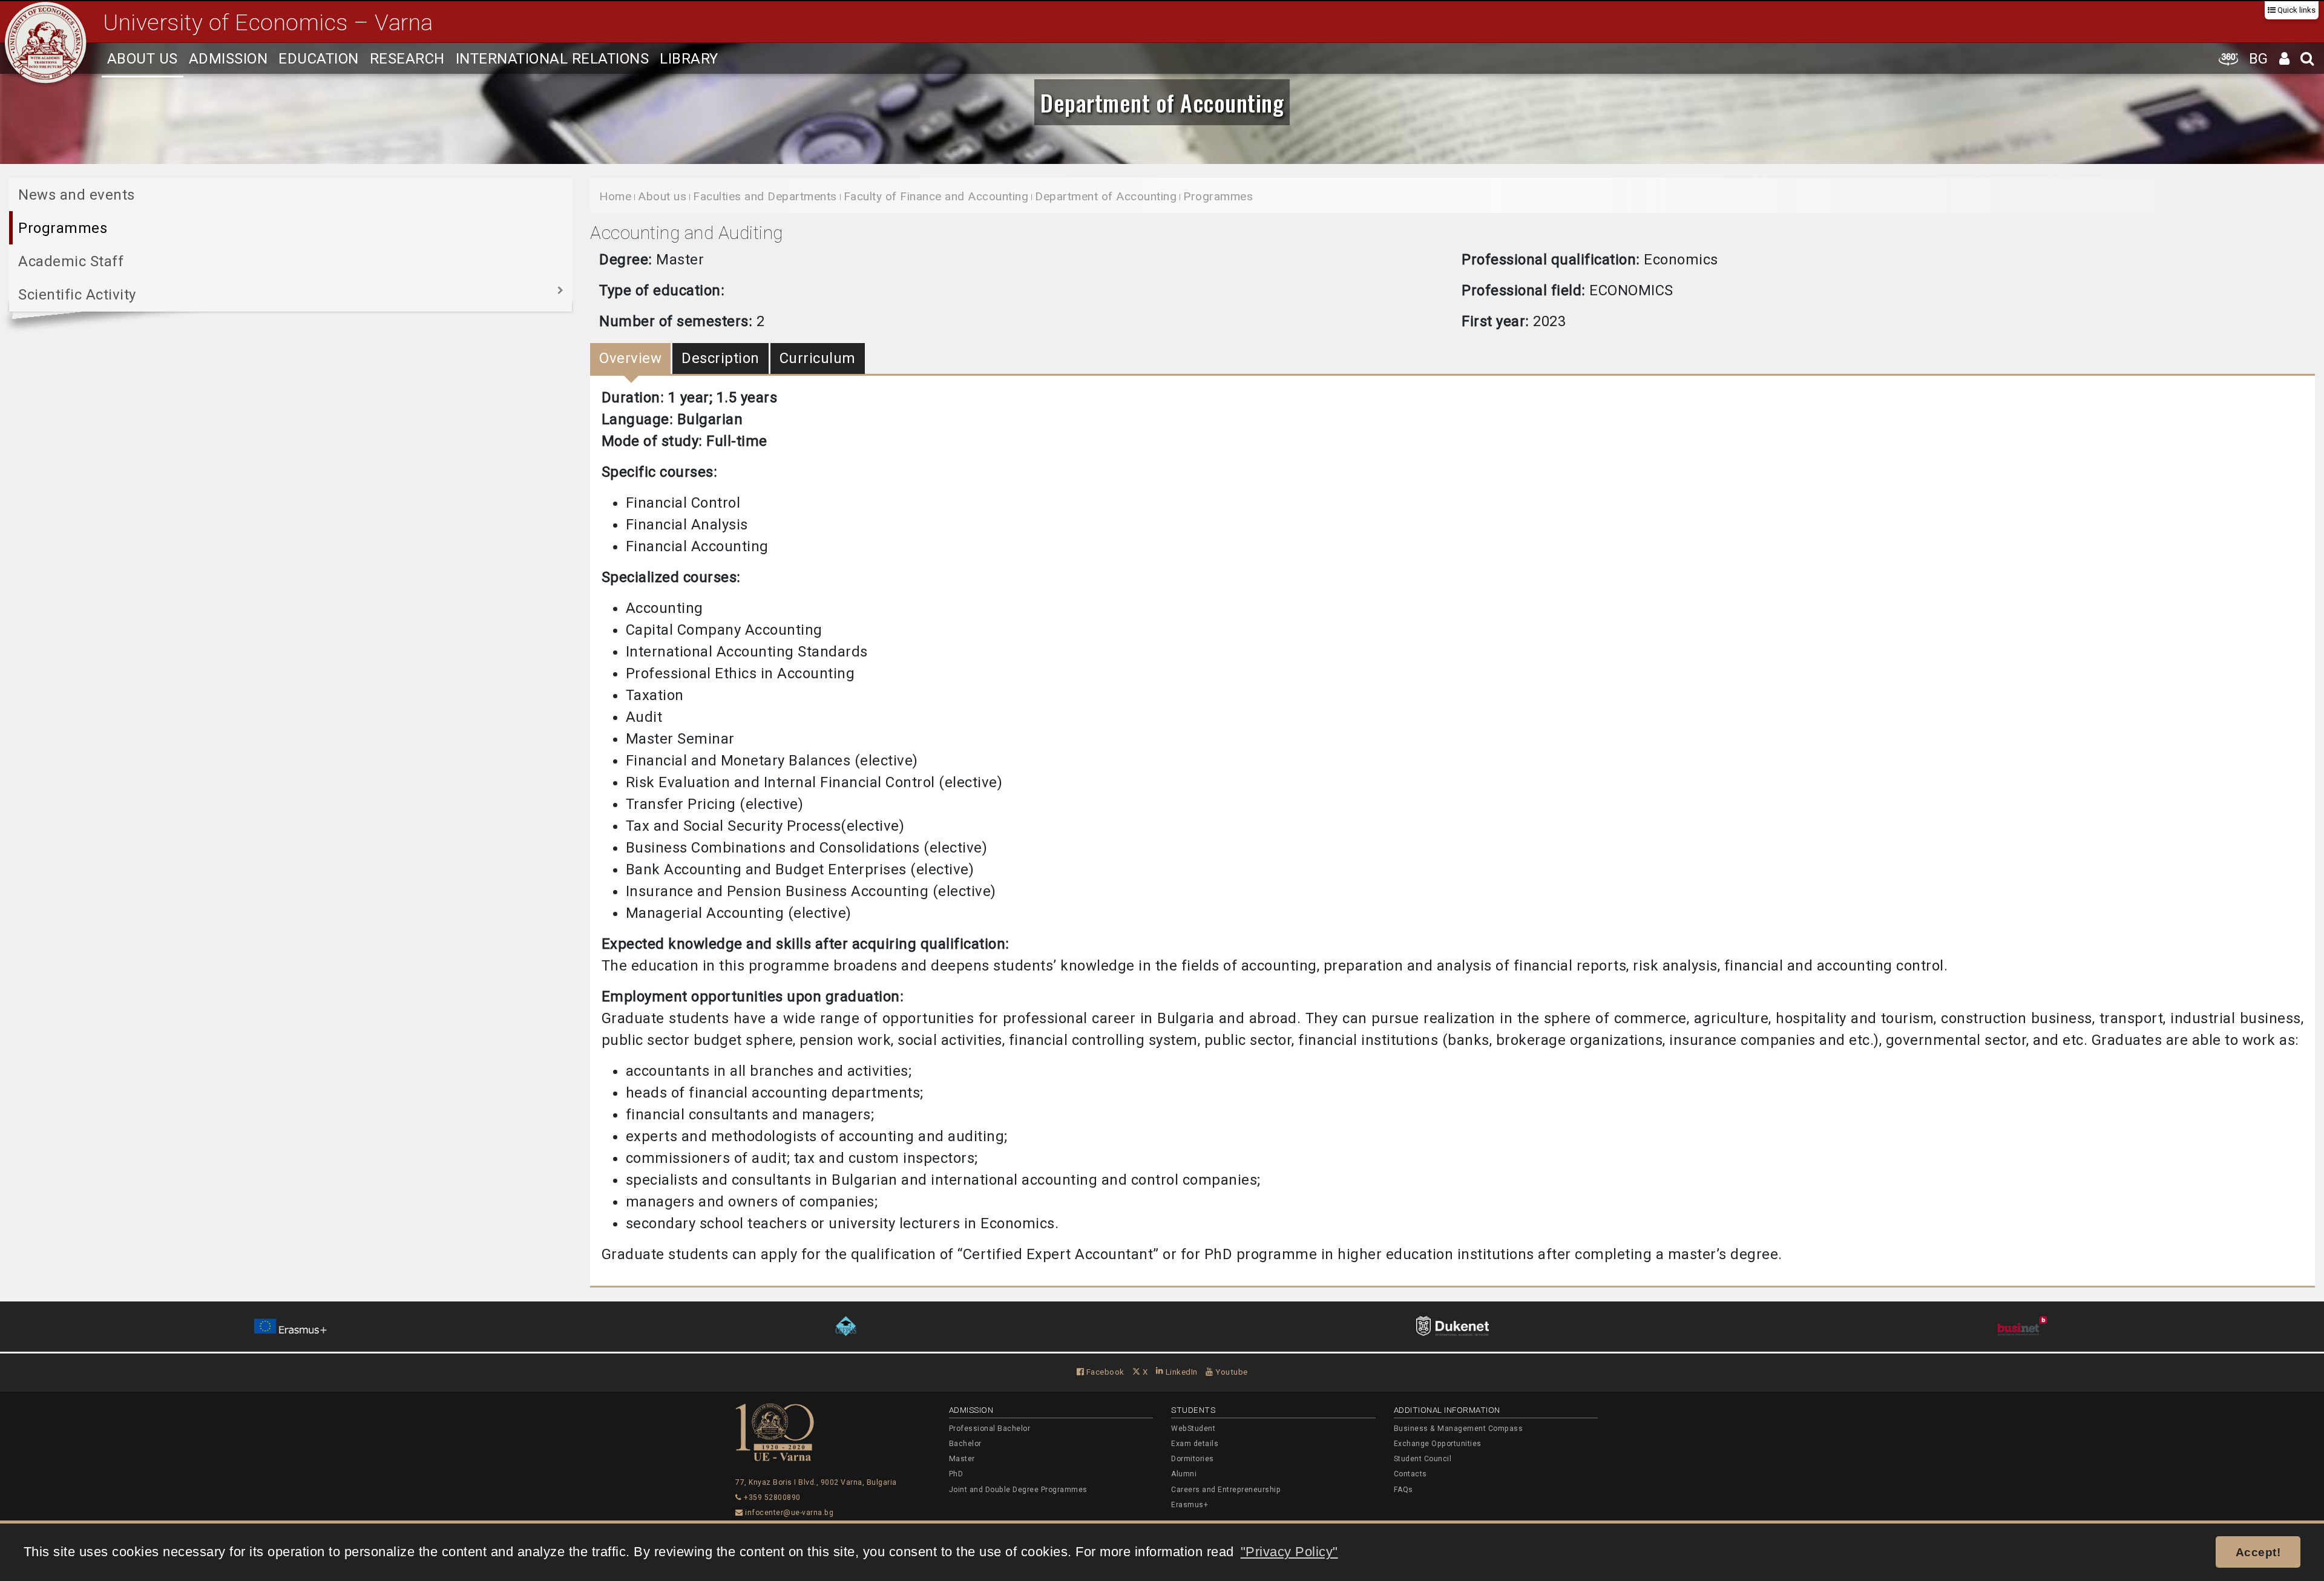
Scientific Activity (77, 295)
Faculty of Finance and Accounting (936, 196)
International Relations (553, 59)
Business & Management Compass (1459, 1429)
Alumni (1184, 1474)
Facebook (1104, 1372)
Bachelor (965, 1444)
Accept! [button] (2258, 1552)
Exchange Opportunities (1438, 1444)
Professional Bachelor (990, 1429)
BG (2259, 59)
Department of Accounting (1162, 102)
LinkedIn (1180, 1372)
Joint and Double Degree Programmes (1018, 1490)
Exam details (1195, 1444)
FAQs (1403, 1490)
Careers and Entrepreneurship (1226, 1490)
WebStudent (1193, 1429)
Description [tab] (721, 358)
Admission (228, 59)
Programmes (63, 228)
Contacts (1410, 1474)
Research (407, 59)
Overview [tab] (630, 358)
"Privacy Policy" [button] (1289, 1552)
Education (319, 59)
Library (689, 59)
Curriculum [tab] (818, 358)
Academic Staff (71, 261)
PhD (956, 1474)
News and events (77, 195)
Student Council (1423, 1459)
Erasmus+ (1190, 1505)
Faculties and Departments (765, 196)
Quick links (2296, 10)
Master (962, 1459)
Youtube (1231, 1372)
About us (143, 59)
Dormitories (1193, 1459)
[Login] (2285, 58)
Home (615, 196)
